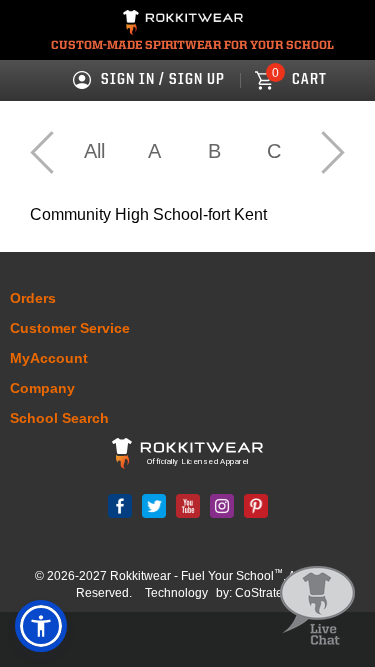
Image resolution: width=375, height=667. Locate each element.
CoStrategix (267, 593)
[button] (41, 626)
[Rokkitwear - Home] (183, 25)
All (94, 151)
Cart (299, 80)
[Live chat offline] (317, 606)
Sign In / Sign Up (163, 80)
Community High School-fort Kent (148, 214)
